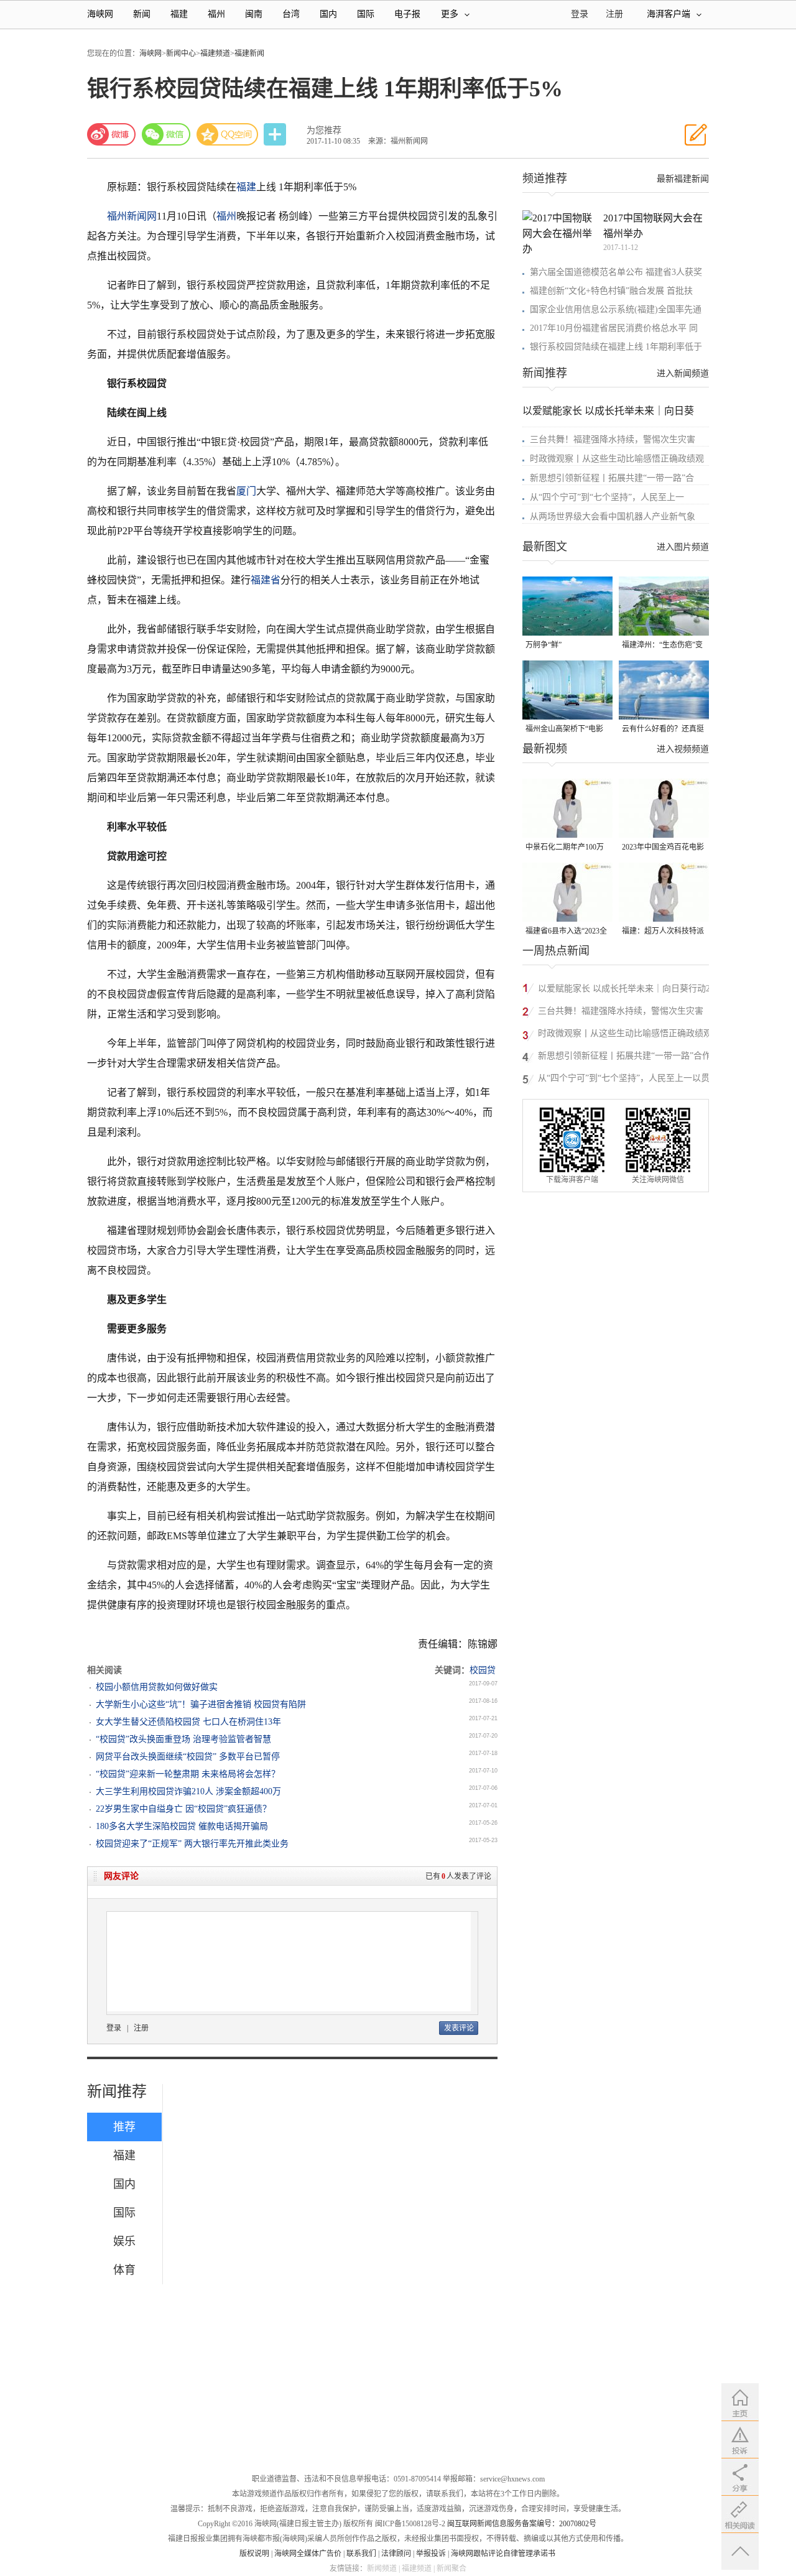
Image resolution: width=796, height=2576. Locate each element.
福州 (216, 14)
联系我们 (361, 2554)
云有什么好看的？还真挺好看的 (663, 730)
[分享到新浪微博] (111, 134)
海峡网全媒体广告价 (308, 2554)
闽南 (254, 14)
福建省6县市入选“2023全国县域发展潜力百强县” (566, 932)
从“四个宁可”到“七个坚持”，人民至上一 (607, 497)
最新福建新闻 (683, 179)
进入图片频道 (683, 547)
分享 (276, 135)
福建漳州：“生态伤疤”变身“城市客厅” (662, 646)
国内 (328, 14)
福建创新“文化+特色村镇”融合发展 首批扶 (611, 291)
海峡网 (100, 14)
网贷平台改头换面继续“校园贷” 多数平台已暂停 (188, 1757)
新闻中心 (181, 53)
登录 (114, 2028)
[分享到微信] (166, 134)
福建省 (266, 580)
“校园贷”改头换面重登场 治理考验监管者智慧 (183, 1739)
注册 (614, 14)
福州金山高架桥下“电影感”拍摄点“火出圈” (564, 730)
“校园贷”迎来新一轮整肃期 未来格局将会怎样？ (188, 1774)
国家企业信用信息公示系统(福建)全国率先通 (616, 309)
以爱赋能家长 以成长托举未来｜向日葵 (608, 411)
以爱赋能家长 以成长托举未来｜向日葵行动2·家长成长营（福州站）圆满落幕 (626, 990)
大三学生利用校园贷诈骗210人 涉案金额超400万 (188, 1791)
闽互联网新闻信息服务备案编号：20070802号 (522, 2524)
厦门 (246, 491)
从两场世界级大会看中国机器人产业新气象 (613, 517)
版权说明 (254, 2554)
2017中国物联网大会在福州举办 (653, 226)
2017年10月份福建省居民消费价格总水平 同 (614, 328)
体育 (124, 2270)
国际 (366, 14)
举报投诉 (431, 2554)
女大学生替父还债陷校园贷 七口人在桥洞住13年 (188, 1722)
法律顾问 (396, 2554)
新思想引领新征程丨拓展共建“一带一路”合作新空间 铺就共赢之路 (624, 1058)
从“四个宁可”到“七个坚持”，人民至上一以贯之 (628, 1078)
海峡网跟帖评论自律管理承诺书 (503, 2554)
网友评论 (121, 1876)
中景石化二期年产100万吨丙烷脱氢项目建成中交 (567, 848)
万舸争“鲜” (544, 645)
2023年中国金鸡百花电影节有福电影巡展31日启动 (663, 848)
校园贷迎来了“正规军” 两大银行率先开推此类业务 (192, 1844)
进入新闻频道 (683, 373)
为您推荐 (324, 130)
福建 (179, 14)
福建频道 (215, 53)
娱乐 (124, 2241)
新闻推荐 (117, 2092)
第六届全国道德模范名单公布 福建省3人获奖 (616, 272)
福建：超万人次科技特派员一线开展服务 (663, 932)
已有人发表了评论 (458, 1876)
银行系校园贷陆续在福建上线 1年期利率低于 (616, 347)
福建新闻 (249, 53)
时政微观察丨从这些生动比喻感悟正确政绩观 (617, 459)
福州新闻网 (132, 216)
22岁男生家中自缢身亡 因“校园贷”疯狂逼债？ (183, 1809)
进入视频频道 (683, 749)
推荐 (124, 2127)
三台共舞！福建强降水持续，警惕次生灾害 (613, 439)
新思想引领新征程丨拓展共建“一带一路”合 (612, 478)
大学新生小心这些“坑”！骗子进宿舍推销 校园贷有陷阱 (201, 1704)
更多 (450, 14)
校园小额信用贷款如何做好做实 (157, 1687)
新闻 (142, 14)
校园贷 (483, 1670)
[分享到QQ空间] (228, 134)
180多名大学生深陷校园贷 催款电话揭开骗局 (182, 1826)
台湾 (291, 14)
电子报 (407, 14)
